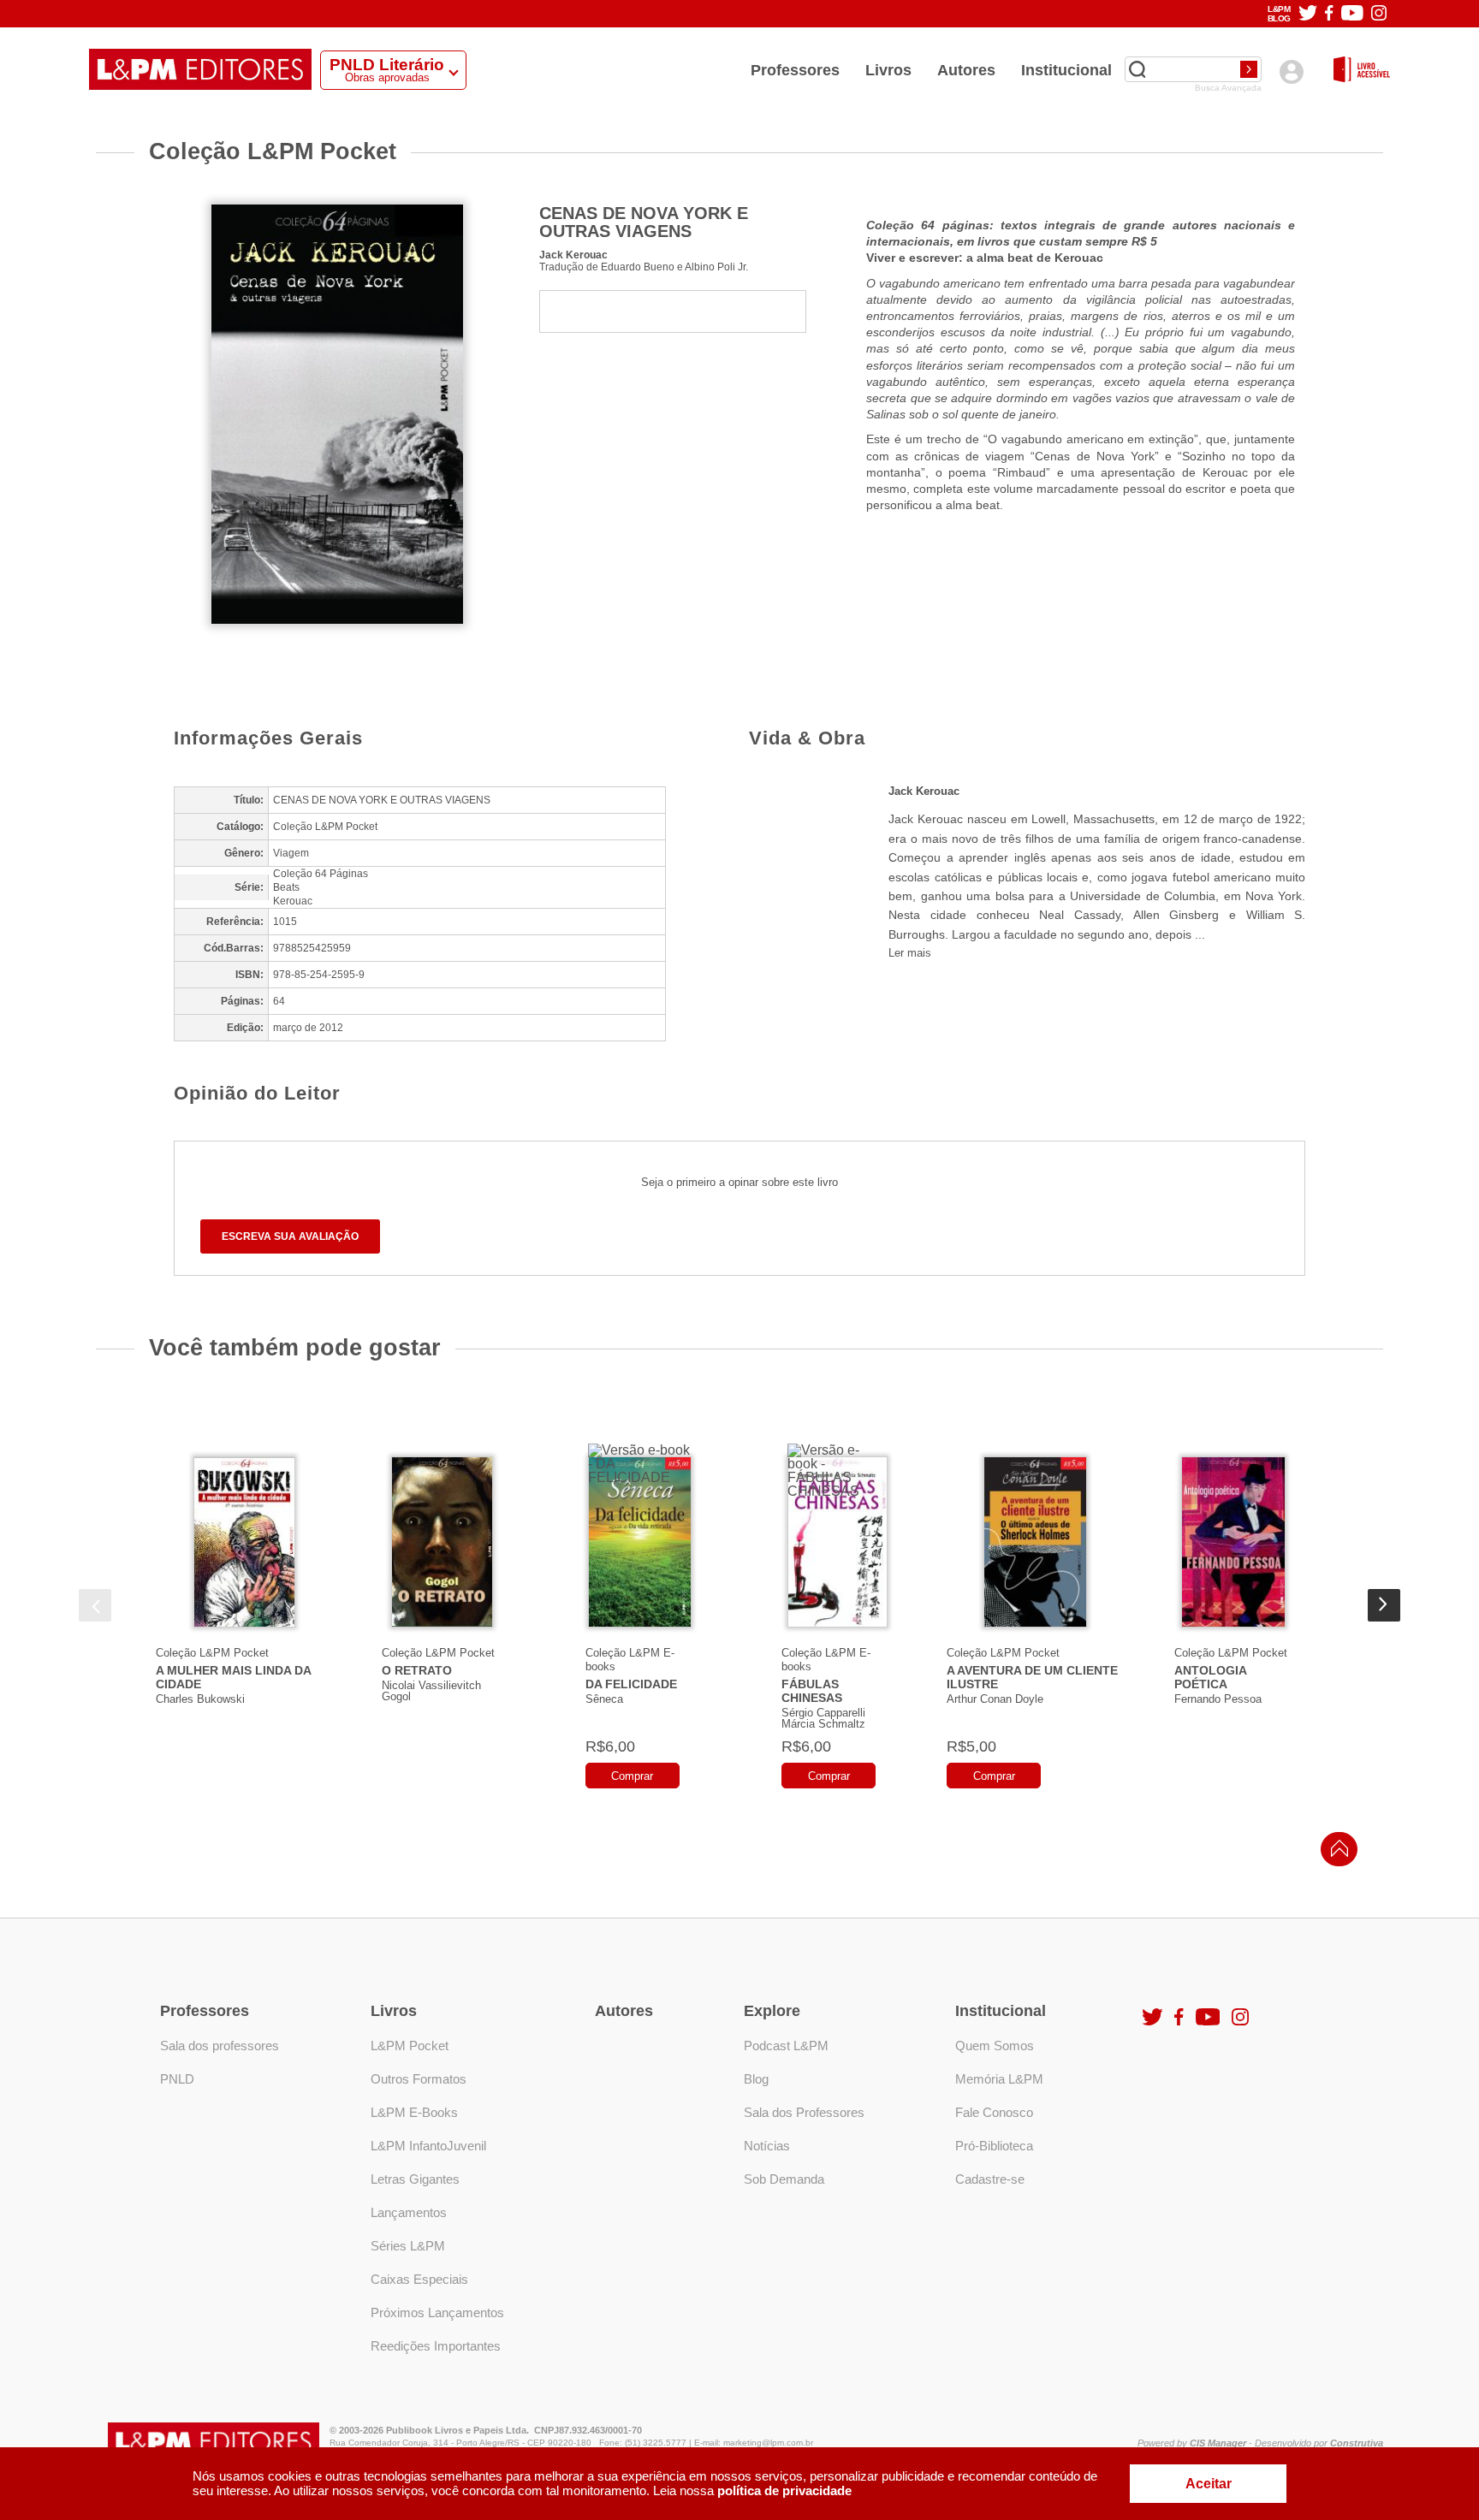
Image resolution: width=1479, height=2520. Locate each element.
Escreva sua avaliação (290, 1236)
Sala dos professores (220, 2046)
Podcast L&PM (786, 2046)
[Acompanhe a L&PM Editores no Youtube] (1352, 14)
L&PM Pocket (410, 2046)
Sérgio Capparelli (823, 1713)
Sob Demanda (784, 2179)
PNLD (177, 2079)
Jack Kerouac (573, 255)
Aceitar (1209, 2484)
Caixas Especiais (419, 2279)
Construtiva (1357, 2443)
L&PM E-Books (414, 2112)
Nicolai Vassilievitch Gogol (431, 1691)
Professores (795, 70)
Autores (966, 70)
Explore (772, 2011)
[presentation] (95, 1605)
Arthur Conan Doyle (995, 1699)
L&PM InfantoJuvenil (428, 2146)
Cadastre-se (990, 2179)
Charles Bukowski (200, 1699)
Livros (888, 70)
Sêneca (604, 1699)
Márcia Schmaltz (823, 1724)
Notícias (767, 2146)
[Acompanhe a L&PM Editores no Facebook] (1329, 14)
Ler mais (910, 953)
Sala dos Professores (804, 2112)
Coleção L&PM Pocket (212, 1653)
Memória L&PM (999, 2079)
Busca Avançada (1228, 88)
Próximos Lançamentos (437, 2312)
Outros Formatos (419, 2079)
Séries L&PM (408, 2246)
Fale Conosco (994, 2112)
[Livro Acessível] (1362, 71)
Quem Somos (995, 2046)
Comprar (632, 1776)
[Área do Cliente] (1291, 71)
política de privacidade (784, 2490)
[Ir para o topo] (1335, 1854)
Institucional (1066, 70)
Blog (756, 2079)
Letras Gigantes (415, 2179)
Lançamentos (409, 2212)
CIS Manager (1218, 2443)
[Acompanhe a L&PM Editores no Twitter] (1308, 14)
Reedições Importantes (436, 2346)
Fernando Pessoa (1218, 1699)
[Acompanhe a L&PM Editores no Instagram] (1379, 14)
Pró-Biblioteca (994, 2146)
